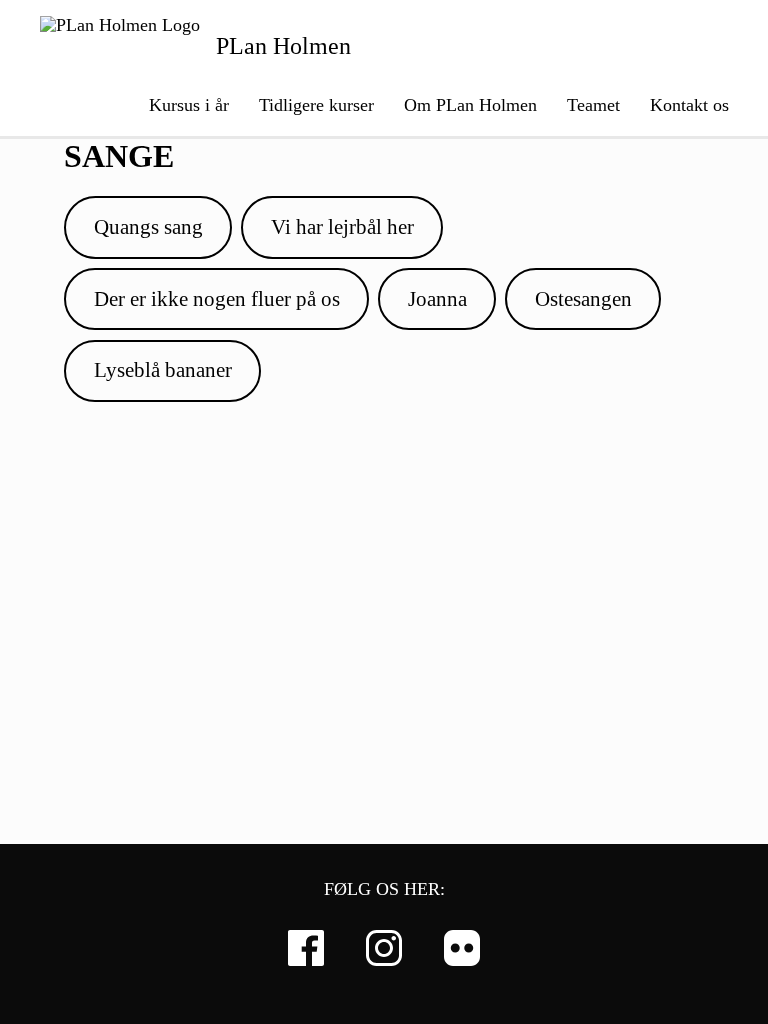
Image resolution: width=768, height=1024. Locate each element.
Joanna (437, 299)
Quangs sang (148, 227)
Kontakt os (689, 105)
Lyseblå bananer (163, 370)
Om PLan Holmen (470, 105)
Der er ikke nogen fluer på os (217, 299)
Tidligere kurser (316, 105)
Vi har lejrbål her (342, 227)
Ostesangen (583, 299)
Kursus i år (189, 105)
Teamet (593, 105)
